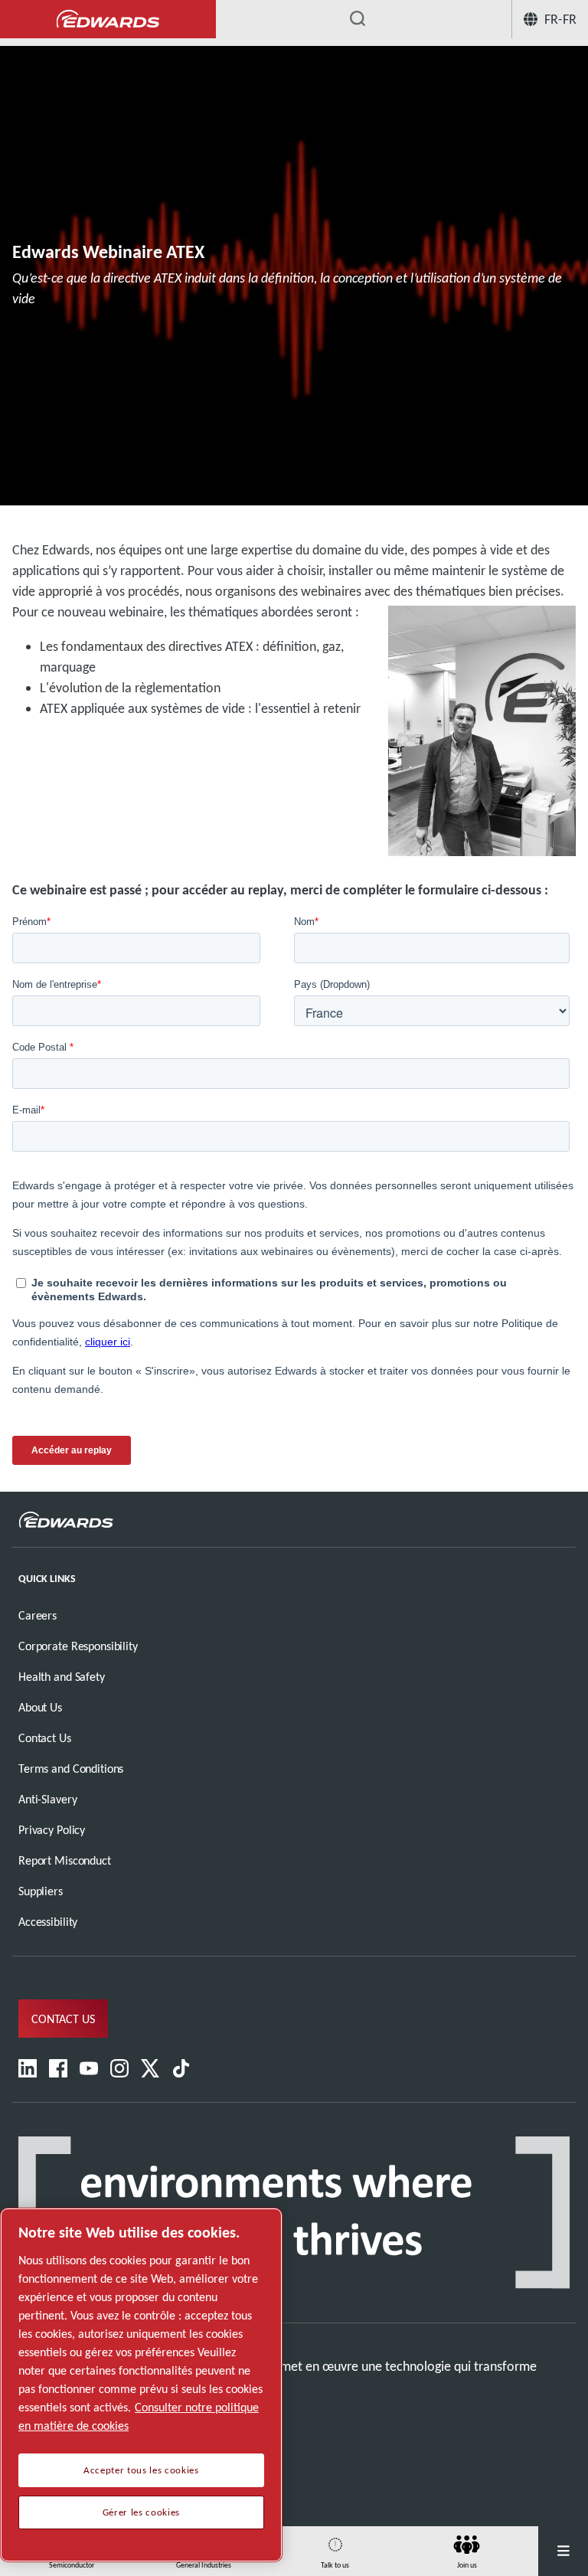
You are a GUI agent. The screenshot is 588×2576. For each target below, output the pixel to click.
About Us (40, 1707)
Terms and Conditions (71, 1769)
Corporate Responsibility (78, 1646)
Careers (38, 1615)
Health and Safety (62, 1677)
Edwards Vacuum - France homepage (108, 20)
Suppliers (41, 1891)
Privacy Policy (52, 1830)
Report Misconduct (65, 1860)
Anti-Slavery (47, 1799)
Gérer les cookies (141, 2512)
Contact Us (45, 1738)
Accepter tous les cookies (141, 2470)
